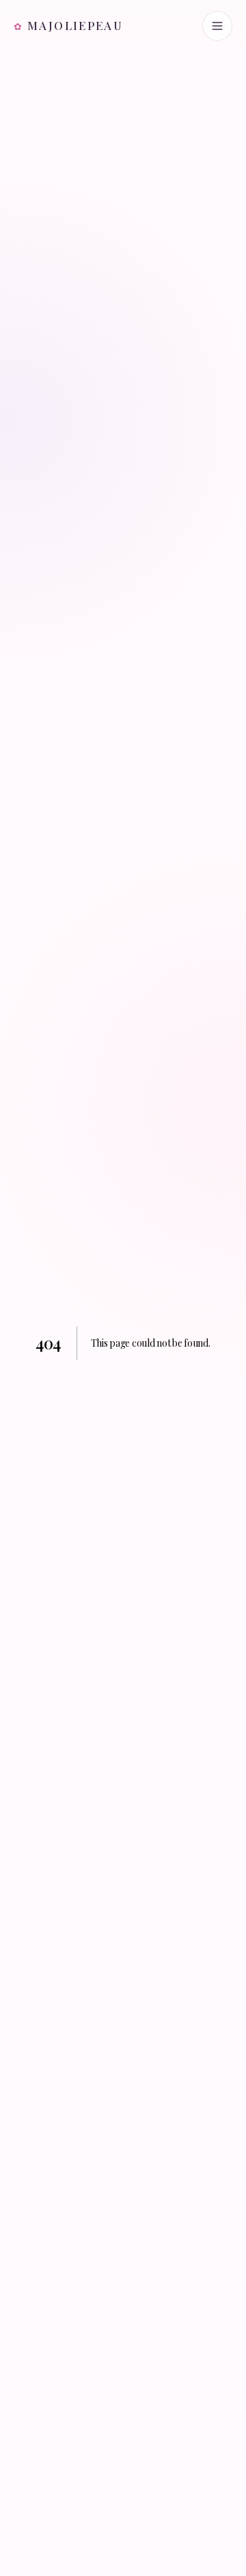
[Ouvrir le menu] (217, 26)
